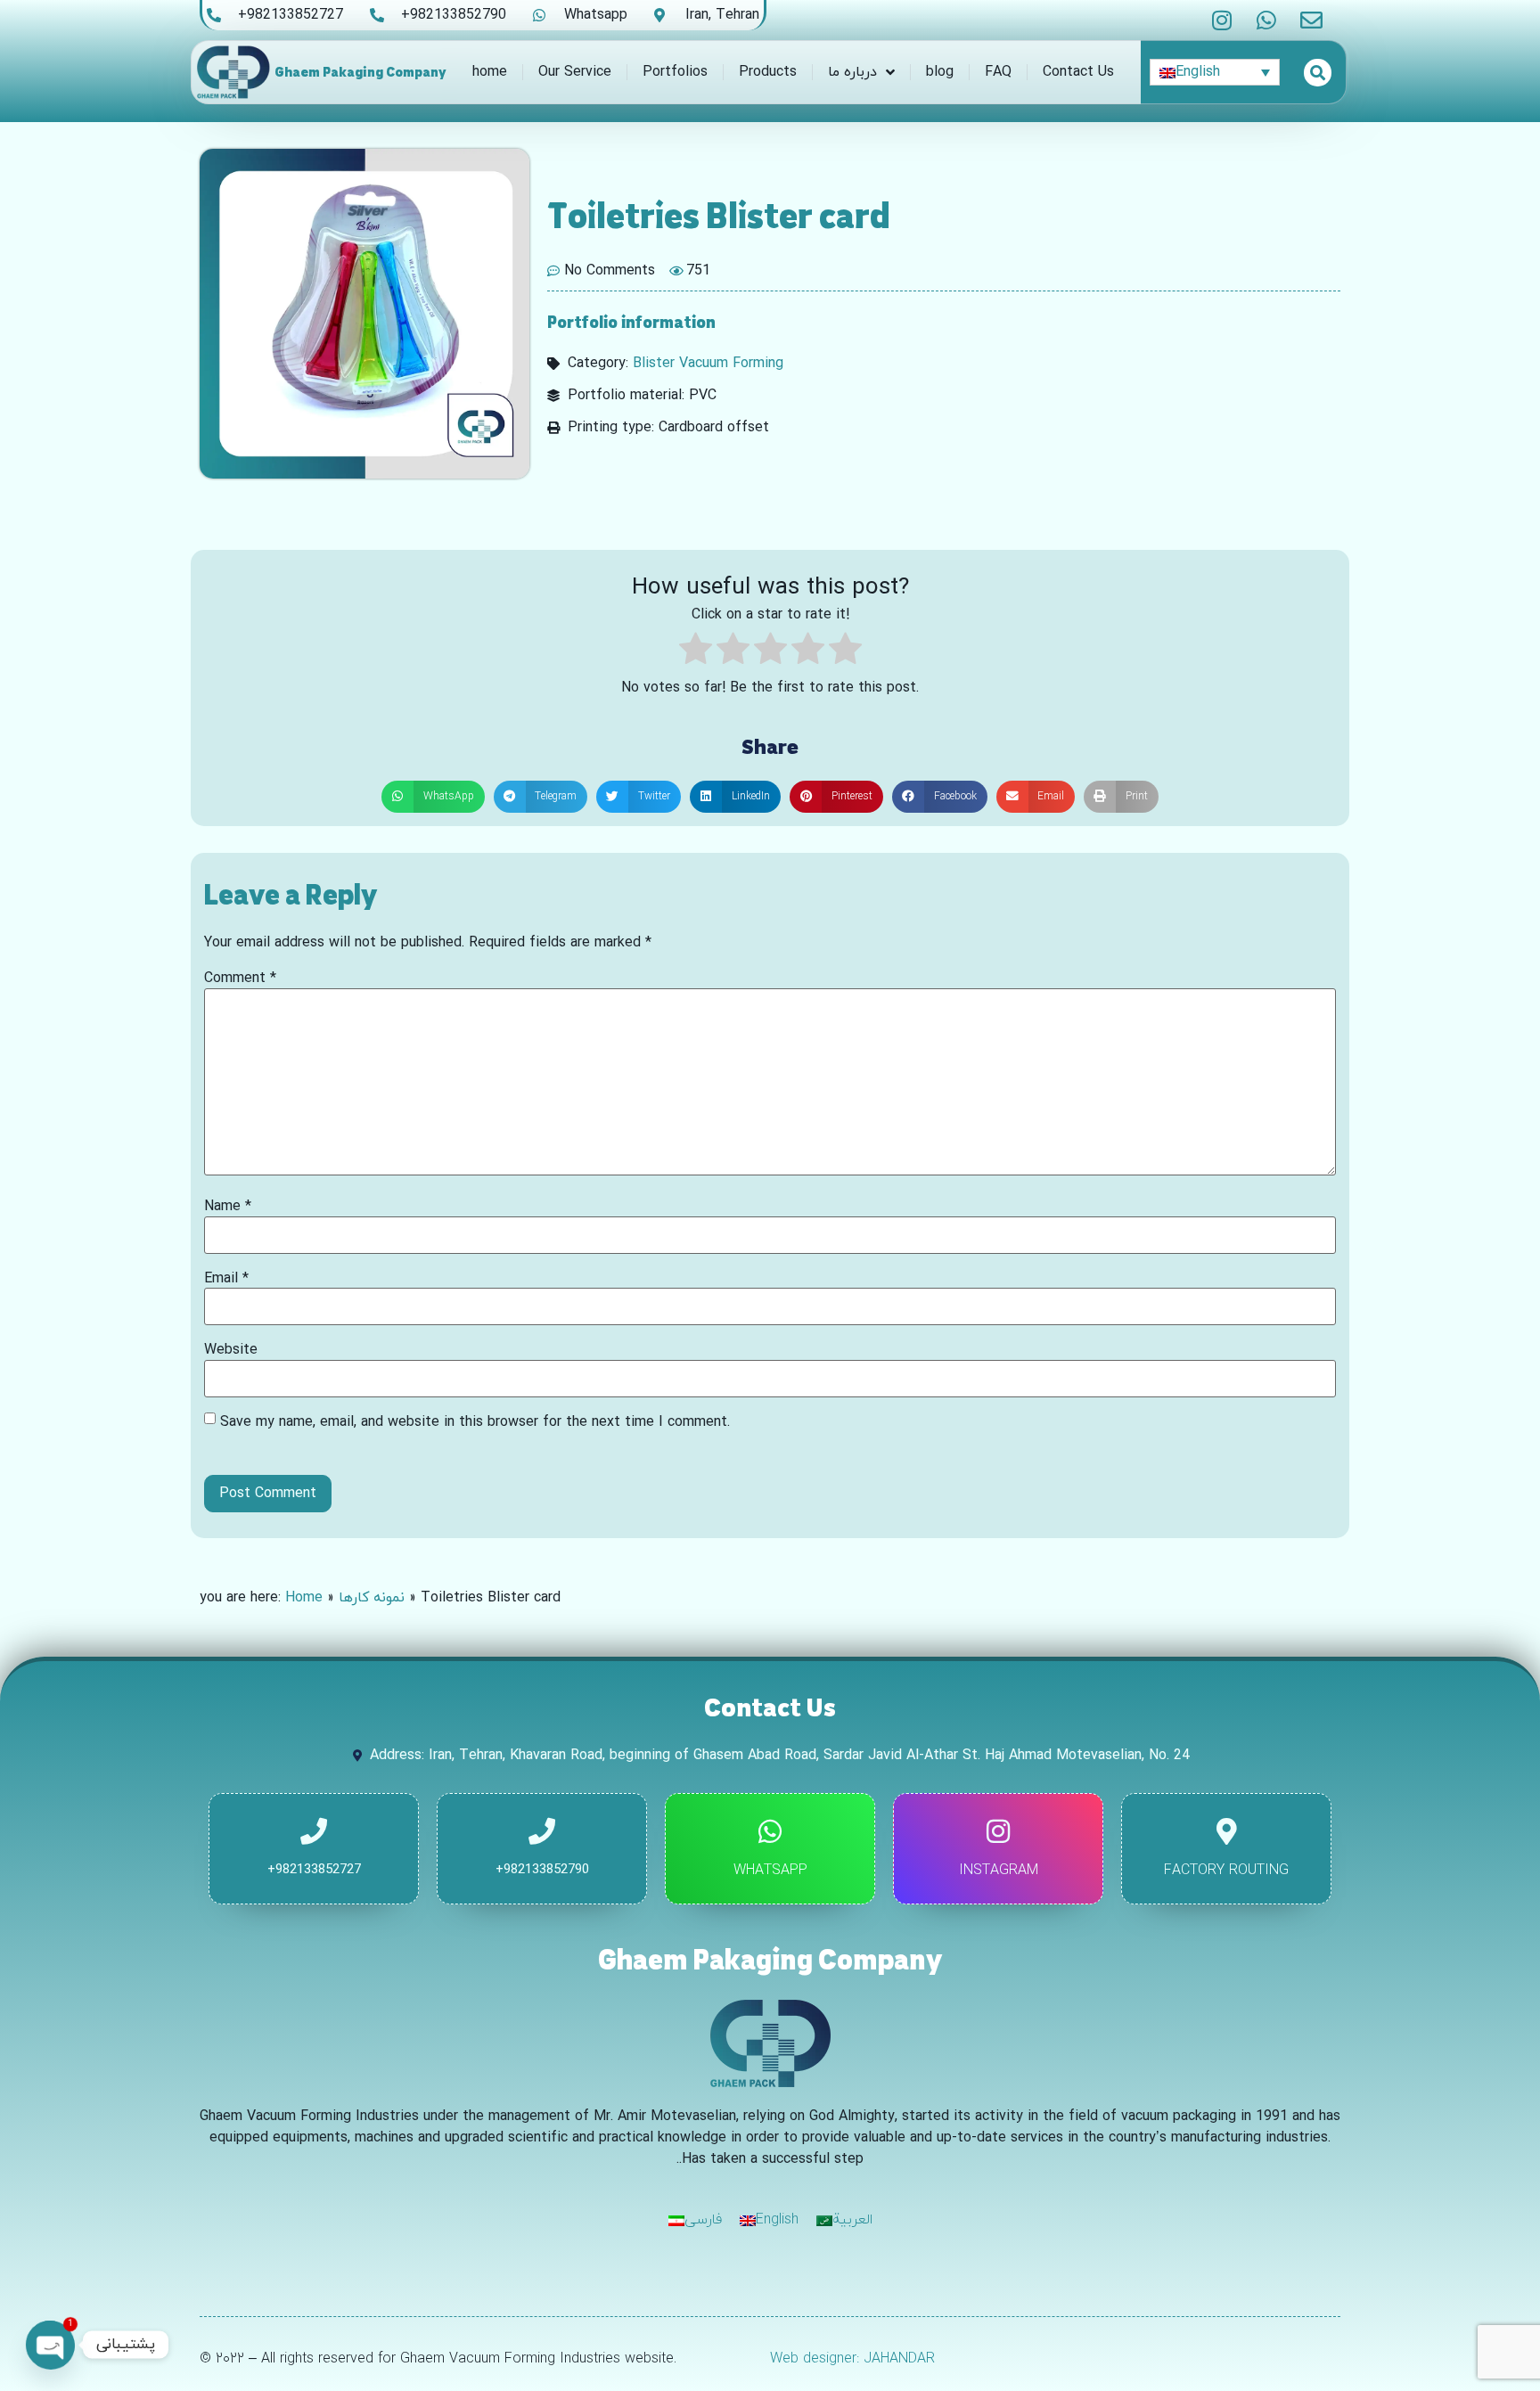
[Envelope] (1311, 20)
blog (940, 72)
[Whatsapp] (1267, 20)
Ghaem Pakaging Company (360, 72)
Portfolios (675, 72)
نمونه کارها (372, 1598)
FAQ (998, 72)
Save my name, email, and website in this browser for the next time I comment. (475, 1422)
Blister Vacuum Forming (708, 364)
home (490, 72)
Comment (240, 979)
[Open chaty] (50, 2345)
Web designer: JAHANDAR (852, 2359)
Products (768, 72)
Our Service (575, 72)
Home (304, 1598)
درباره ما (852, 72)
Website (231, 1350)
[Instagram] (1222, 20)
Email (226, 1279)
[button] (433, 797)
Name (228, 1207)
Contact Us (1078, 72)
